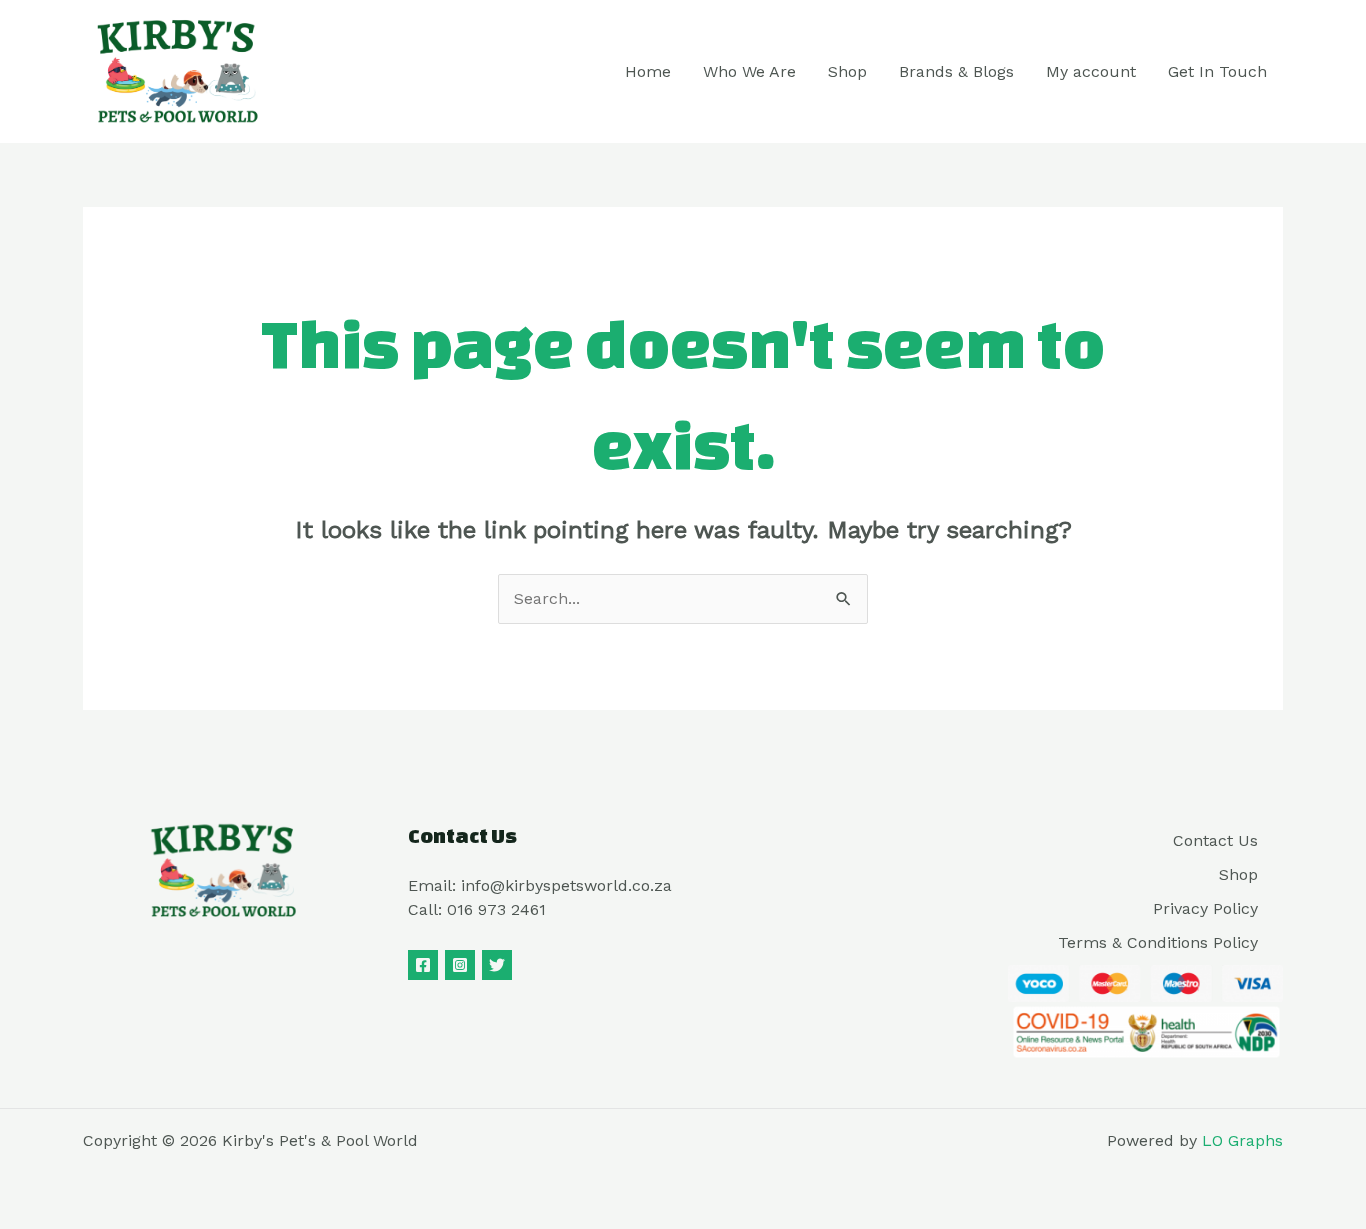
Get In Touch (1217, 71)
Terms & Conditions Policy (1158, 942)
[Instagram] (460, 965)
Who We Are (749, 71)
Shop (847, 71)
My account (1091, 71)
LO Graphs (1242, 1140)
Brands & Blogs (956, 71)
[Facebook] (423, 965)
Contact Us (1215, 840)
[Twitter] (497, 965)
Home (648, 71)
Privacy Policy (1205, 908)
